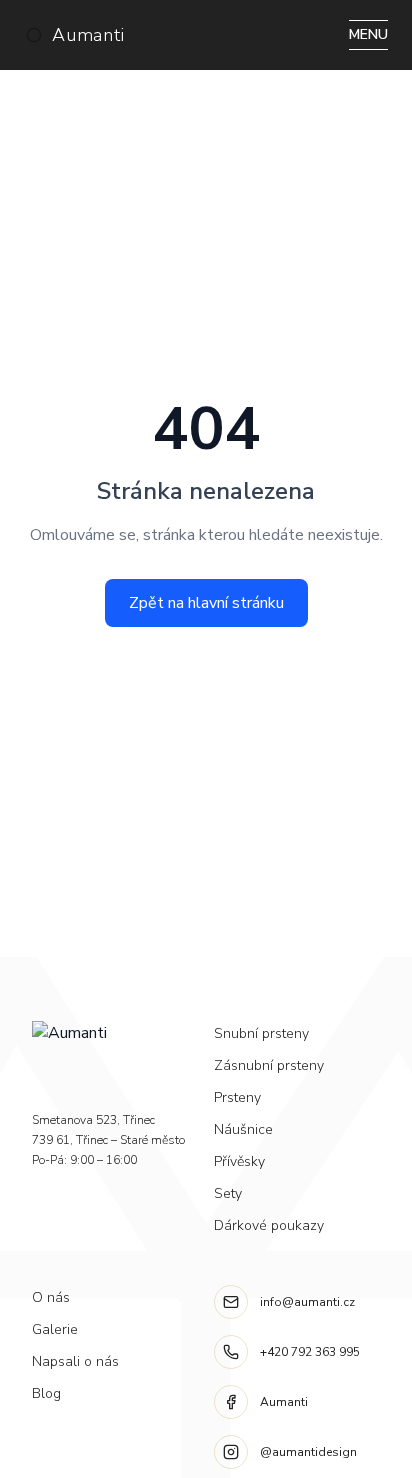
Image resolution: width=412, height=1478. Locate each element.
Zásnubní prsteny (269, 1065)
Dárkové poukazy (269, 1225)
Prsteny (237, 1097)
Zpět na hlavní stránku (206, 603)
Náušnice (243, 1129)
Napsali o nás (75, 1361)
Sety (228, 1193)
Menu (368, 34)
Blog (46, 1393)
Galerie (55, 1329)
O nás (51, 1297)
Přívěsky (239, 1161)
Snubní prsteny (261, 1033)
